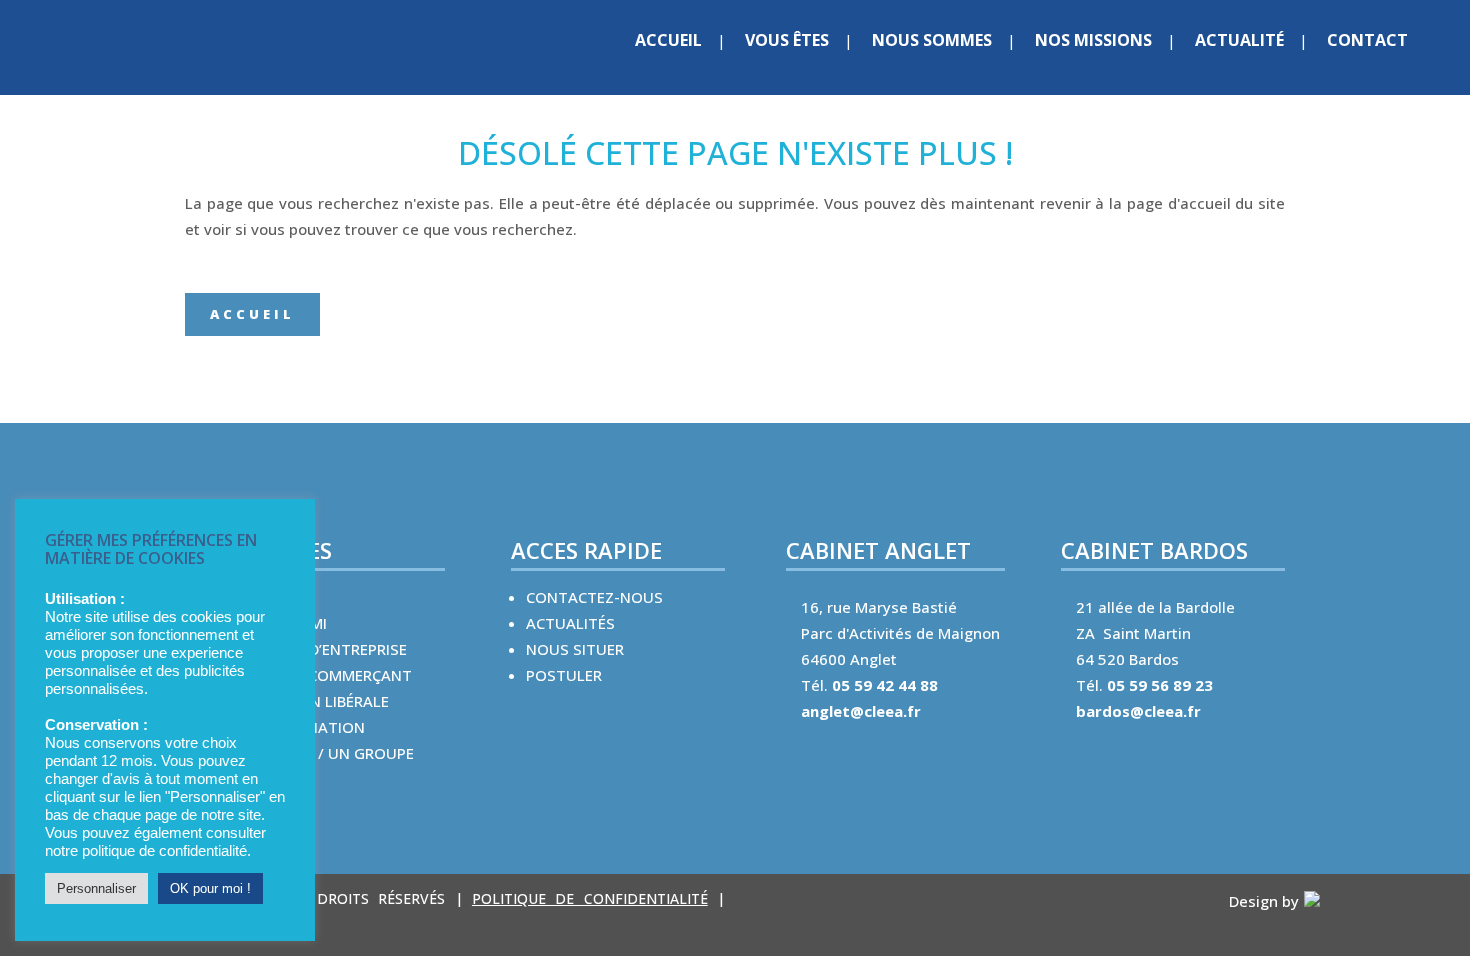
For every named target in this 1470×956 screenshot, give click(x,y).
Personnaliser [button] (96, 888)
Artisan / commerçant (321, 675)
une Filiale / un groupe (322, 753)
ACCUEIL (252, 314)
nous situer (575, 649)
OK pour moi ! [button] (210, 888)
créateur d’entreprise (319, 649)
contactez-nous (594, 597)
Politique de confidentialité (590, 898)
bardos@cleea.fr (1138, 711)
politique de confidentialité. (166, 851)
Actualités (570, 623)
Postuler (564, 675)
